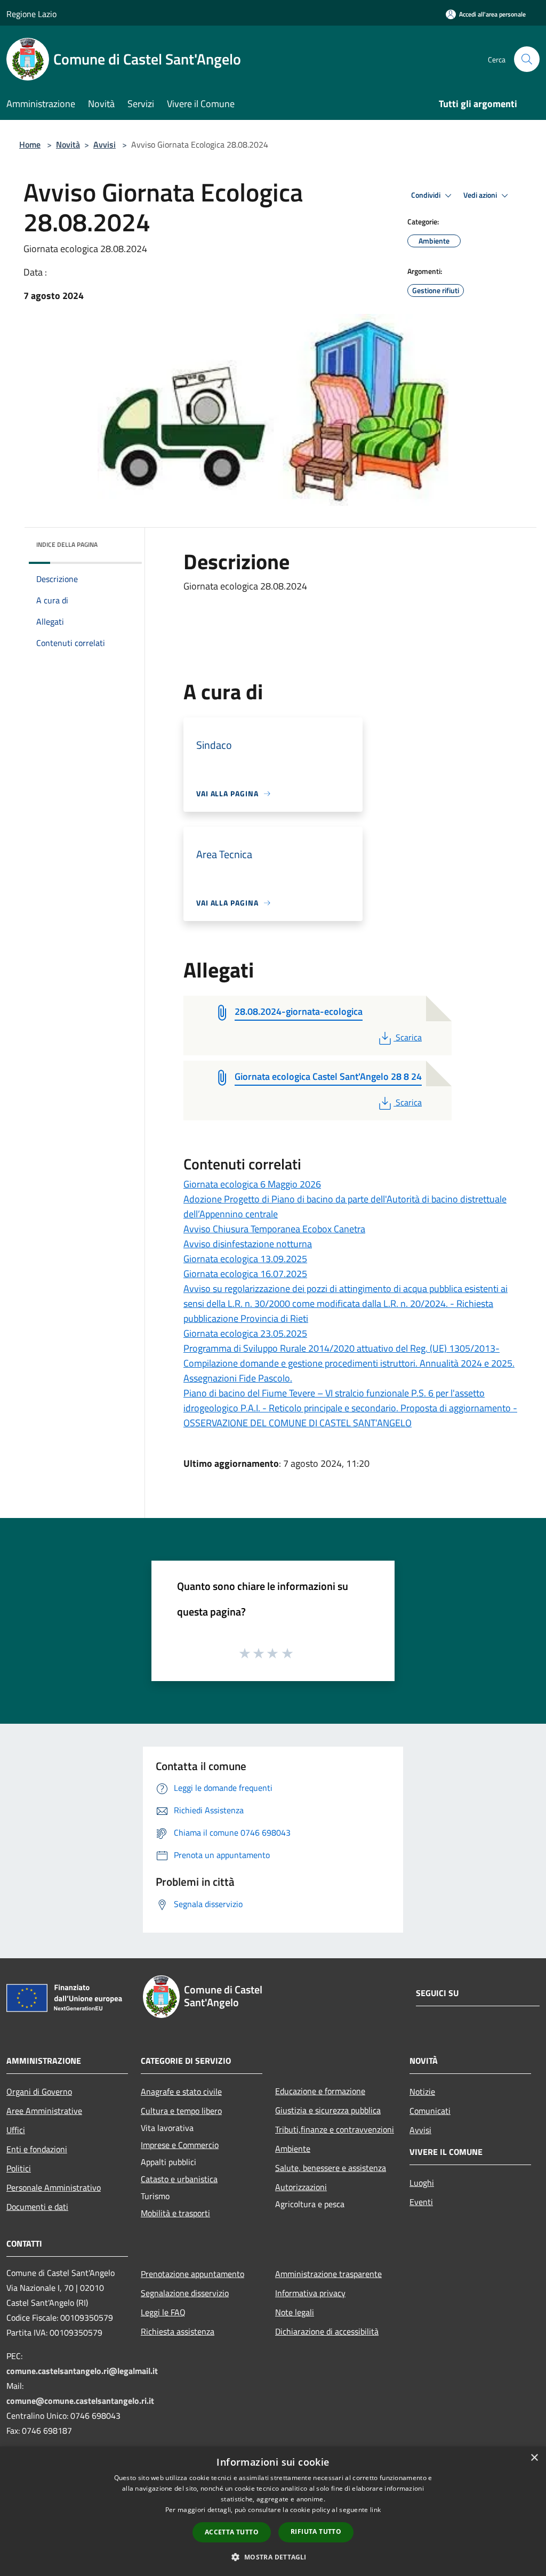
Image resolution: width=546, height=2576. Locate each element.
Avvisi (105, 144)
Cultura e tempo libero (181, 2111)
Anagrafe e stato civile (181, 2092)
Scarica (408, 1037)
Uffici (16, 2130)
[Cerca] (527, 59)
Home (30, 144)
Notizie (422, 2092)
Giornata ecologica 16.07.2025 (245, 1274)
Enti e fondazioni (37, 2149)
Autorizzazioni (301, 2187)
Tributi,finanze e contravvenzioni (335, 2129)
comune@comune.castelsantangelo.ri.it (80, 2401)
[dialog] (273, 2511)
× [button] (534, 2458)
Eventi (421, 2202)
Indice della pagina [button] (67, 544)
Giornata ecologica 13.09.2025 (245, 1259)
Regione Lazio (31, 14)
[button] (273, 2557)
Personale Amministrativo (54, 2187)
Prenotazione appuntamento (192, 2274)
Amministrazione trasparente (328, 2274)
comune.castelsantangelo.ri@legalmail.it (82, 2371)
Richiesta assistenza (178, 2331)
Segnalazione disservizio (185, 2293)
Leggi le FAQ (163, 2312)
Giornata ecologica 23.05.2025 (245, 1333)
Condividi (427, 195)
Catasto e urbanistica (179, 2179)
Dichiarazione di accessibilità (327, 2331)
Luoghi (422, 2183)
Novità (68, 144)
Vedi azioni (481, 195)
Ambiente (293, 2149)
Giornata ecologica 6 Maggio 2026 (252, 1184)
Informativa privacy (310, 2293)
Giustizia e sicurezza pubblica (328, 2110)
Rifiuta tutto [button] (316, 2531)
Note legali (295, 2312)
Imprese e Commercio (180, 2145)
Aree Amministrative (44, 2111)
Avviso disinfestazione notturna (248, 1244)
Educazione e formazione (320, 2091)
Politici (19, 2168)
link (375, 2510)
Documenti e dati (37, 2207)
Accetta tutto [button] (232, 2532)
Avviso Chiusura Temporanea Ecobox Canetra (274, 1229)
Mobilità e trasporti (175, 2213)
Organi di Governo (39, 2092)
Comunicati (430, 2111)
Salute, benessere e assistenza (331, 2168)
